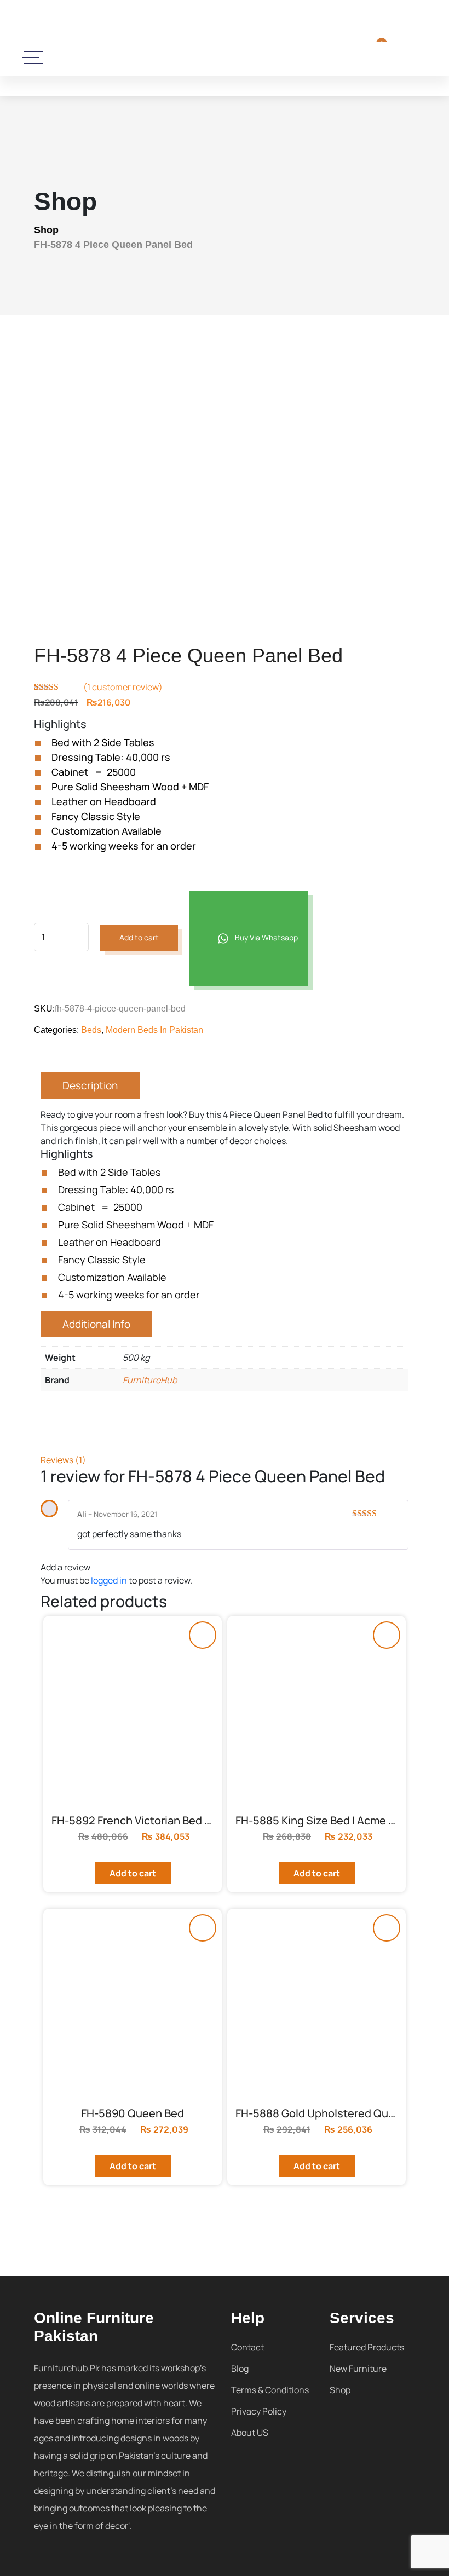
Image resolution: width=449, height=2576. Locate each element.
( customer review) (123, 687)
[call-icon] (136, 58)
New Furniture (358, 2369)
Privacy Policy (259, 2411)
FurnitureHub (150, 1380)
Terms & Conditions (270, 2390)
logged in (109, 1580)
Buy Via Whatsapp (266, 937)
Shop (46, 230)
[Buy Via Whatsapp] (203, 1635)
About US (250, 2433)
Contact (247, 2347)
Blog (240, 2369)
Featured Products (367, 2347)
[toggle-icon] (33, 57)
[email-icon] (169, 58)
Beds (91, 1030)
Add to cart (139, 937)
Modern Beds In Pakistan (154, 1030)
